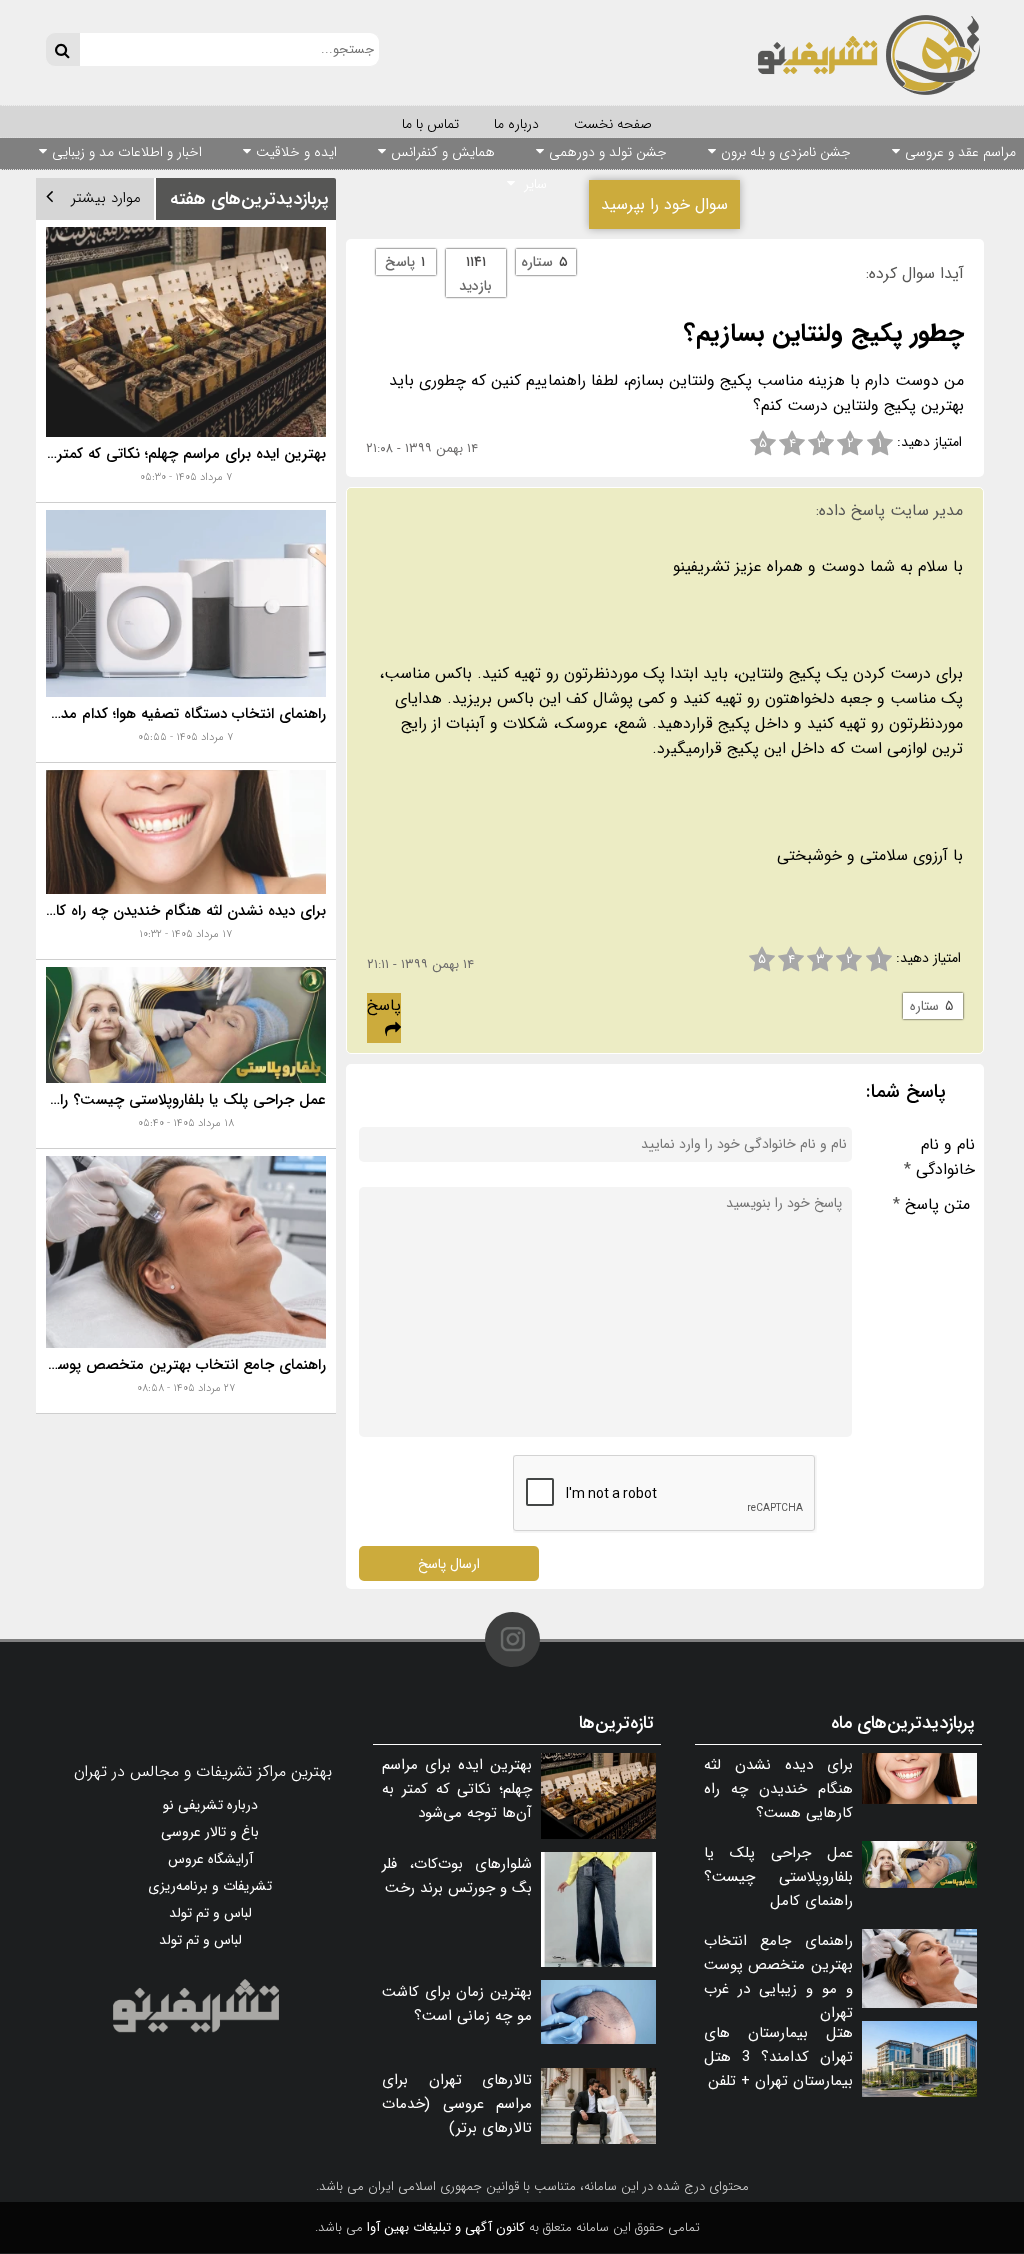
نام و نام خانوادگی (939, 1157)
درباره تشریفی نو (210, 1805)
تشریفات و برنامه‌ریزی (210, 1886)
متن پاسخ (931, 1204)
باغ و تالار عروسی (210, 1832)
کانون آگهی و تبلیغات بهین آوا (446, 2227)
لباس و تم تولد (210, 1913)
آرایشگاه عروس (210, 1859)
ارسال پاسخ (449, 1563)
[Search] (62, 49)
